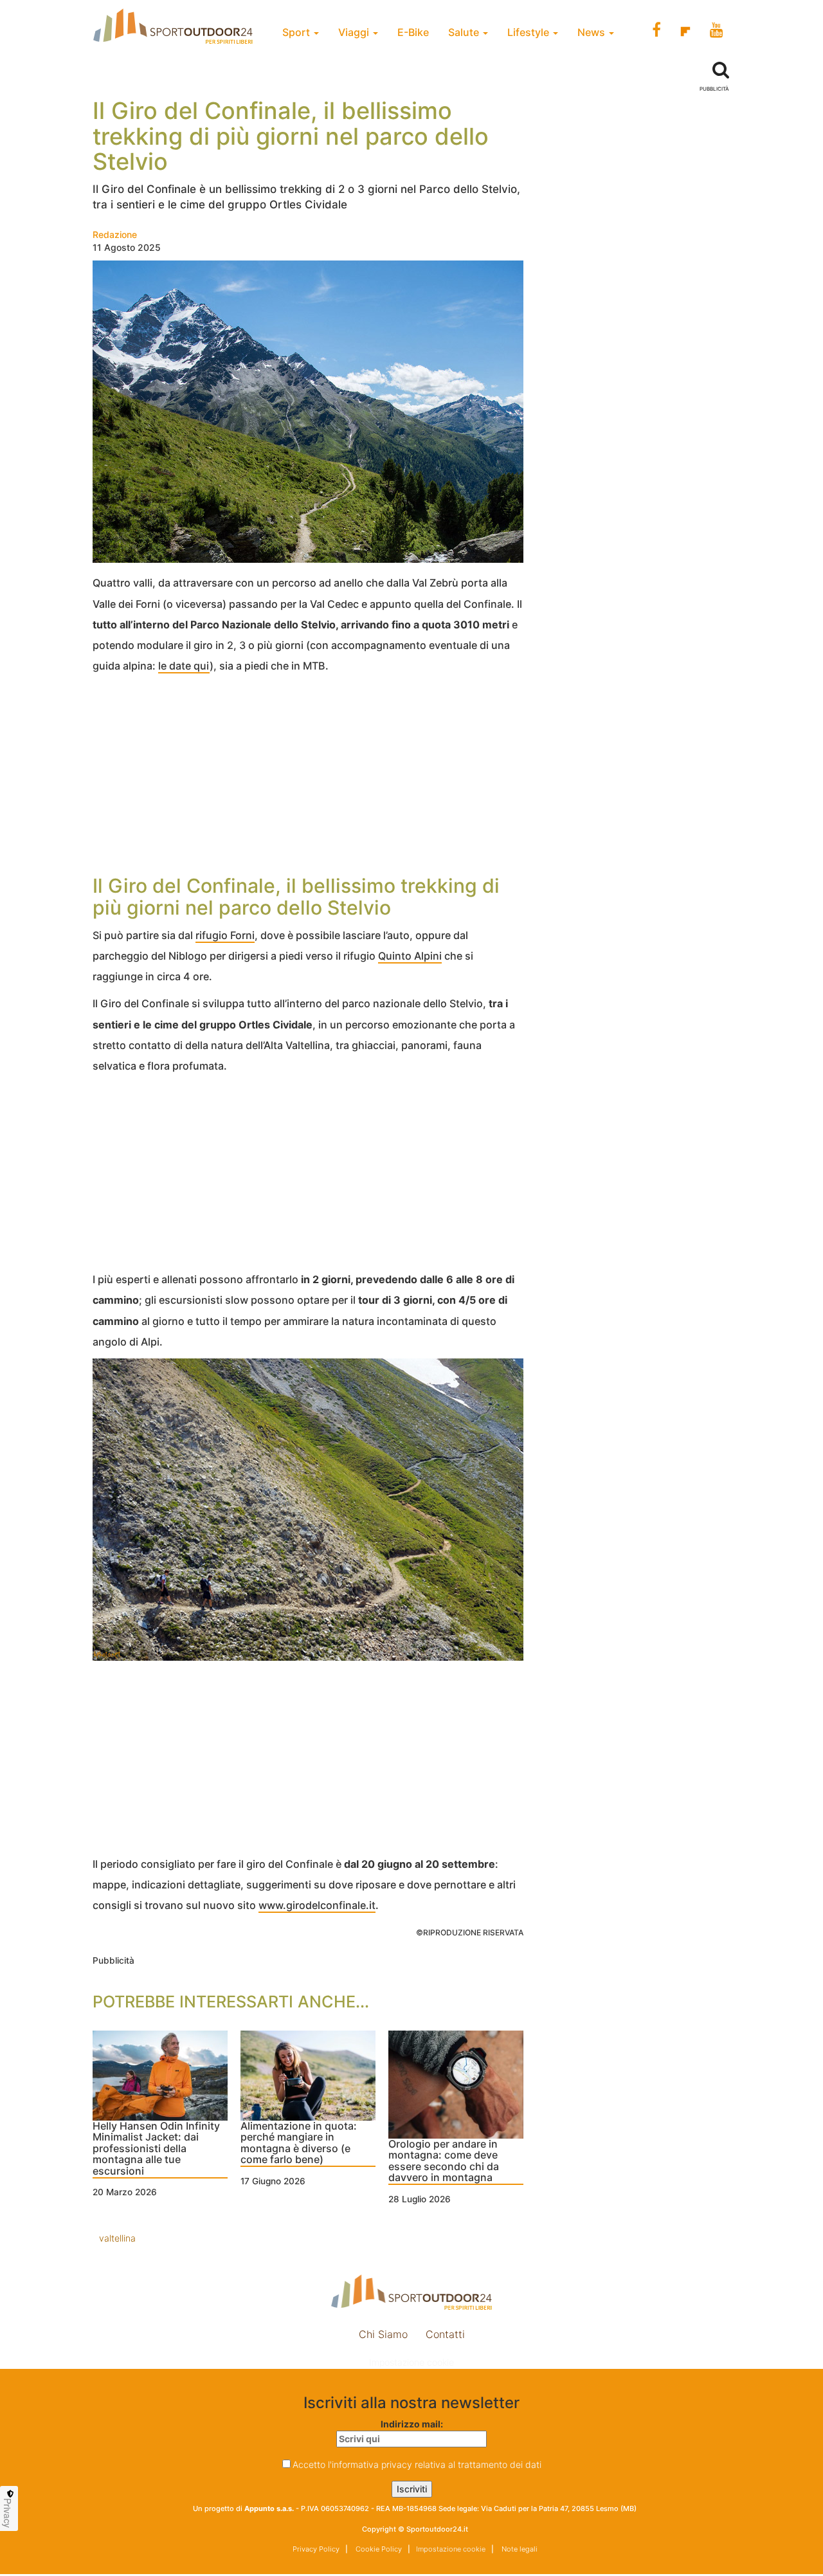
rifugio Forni (225, 935)
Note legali (519, 2549)
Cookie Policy (378, 2549)
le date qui (184, 666)
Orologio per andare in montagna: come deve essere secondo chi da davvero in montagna (444, 2161)
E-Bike (413, 32)
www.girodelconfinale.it (317, 1905)
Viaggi (355, 32)
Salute (465, 32)
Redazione (115, 234)
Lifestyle (529, 32)
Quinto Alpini (410, 956)
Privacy (8, 2513)
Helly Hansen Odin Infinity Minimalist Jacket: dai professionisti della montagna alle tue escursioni (156, 2149)
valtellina (117, 2238)
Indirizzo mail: (412, 2424)
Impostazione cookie (411, 2362)
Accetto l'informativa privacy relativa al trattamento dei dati (417, 2464)
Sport (297, 32)
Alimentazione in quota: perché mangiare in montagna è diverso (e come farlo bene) (299, 2143)
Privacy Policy (316, 2549)
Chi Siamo (383, 2334)
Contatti (445, 2334)
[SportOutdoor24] (411, 2292)
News (592, 32)
